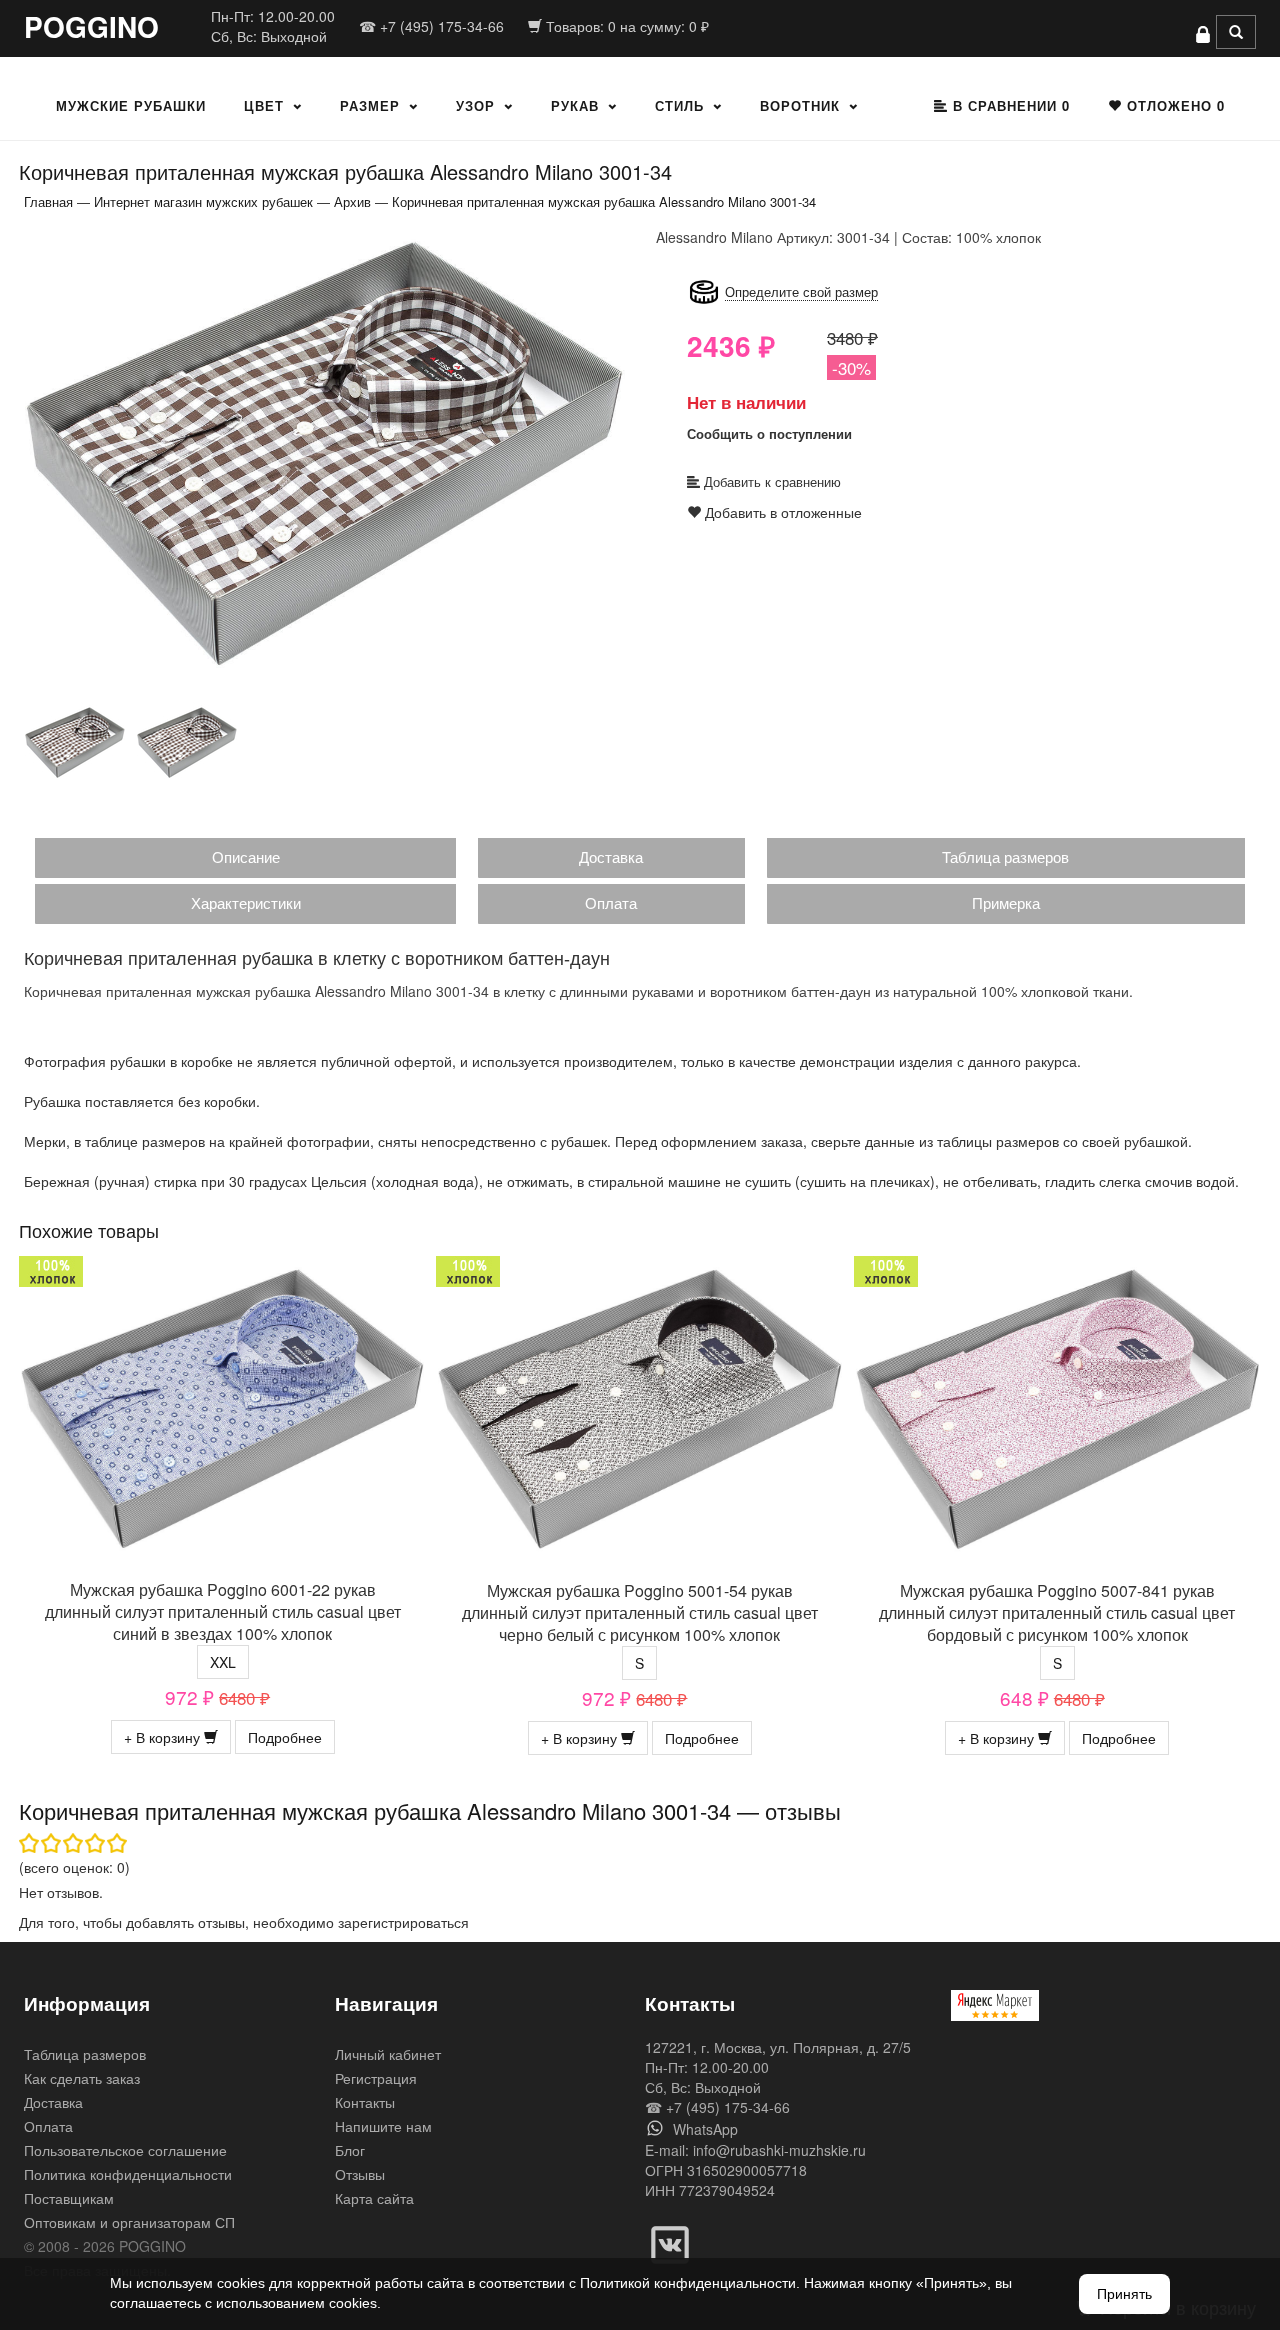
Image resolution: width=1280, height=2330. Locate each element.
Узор (475, 105)
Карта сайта (374, 2198)
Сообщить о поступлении (769, 433)
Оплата (611, 902)
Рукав (575, 105)
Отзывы (360, 2174)
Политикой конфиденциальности (688, 2283)
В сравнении (1009, 105)
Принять (1124, 2294)
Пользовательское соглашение (125, 2150)
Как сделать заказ (82, 2078)
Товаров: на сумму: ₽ (625, 26)
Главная (48, 201)
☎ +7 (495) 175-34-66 (431, 26)
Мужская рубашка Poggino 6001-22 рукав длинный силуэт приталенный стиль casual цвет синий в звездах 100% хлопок (223, 1611)
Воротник (800, 105)
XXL (223, 1662)
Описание (246, 856)
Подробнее (285, 1737)
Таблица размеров (1005, 856)
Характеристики (246, 902)
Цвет (264, 105)
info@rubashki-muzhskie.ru (779, 2150)
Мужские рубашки (131, 105)
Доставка (611, 856)
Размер (370, 105)
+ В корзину (164, 1737)
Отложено (1173, 105)
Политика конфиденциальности (128, 2174)
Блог (350, 2150)
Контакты (365, 2102)
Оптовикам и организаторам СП (129, 2222)
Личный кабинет (388, 2054)
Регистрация (376, 2078)
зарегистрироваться (403, 1922)
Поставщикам (69, 2198)
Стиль (679, 105)
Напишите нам (383, 2126)
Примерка (1006, 902)
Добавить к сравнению (770, 481)
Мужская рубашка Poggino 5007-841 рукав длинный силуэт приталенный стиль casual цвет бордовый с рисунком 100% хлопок (1057, 1612)
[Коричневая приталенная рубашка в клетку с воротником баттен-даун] (325, 452)
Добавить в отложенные (781, 512)
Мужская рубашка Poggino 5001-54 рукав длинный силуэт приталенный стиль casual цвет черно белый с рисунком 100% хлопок (640, 1612)
